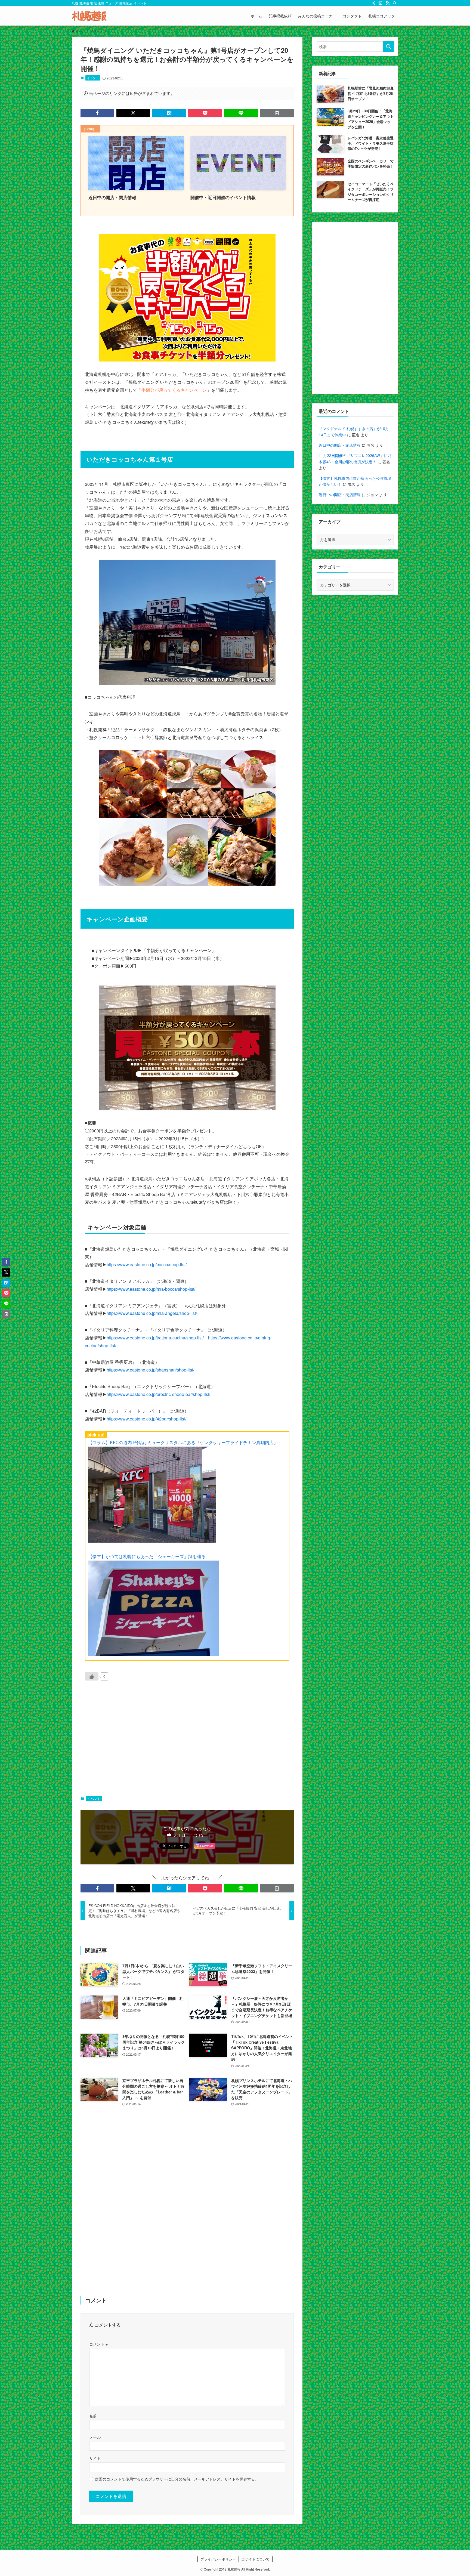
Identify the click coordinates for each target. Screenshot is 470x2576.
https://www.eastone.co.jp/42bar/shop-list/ (146, 1419)
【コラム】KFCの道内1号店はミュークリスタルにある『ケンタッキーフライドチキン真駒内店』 (183, 1442)
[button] (97, 113)
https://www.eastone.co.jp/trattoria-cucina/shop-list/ (155, 1338)
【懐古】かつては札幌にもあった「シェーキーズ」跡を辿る (147, 1556)
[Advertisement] (187, 1740)
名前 (93, 2416)
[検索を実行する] (388, 47)
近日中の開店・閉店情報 (340, 445)
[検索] (395, 3)
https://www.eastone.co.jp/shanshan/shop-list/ (150, 1370)
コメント (98, 2344)
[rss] (388, 3)
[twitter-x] (373, 3)
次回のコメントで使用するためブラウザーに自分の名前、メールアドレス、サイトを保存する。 (177, 2479)
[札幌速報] (89, 16)
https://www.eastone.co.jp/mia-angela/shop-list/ (152, 1313)
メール (95, 2437)
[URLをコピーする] (277, 113)
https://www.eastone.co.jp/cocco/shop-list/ (147, 1264)
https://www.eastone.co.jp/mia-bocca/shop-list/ (151, 1289)
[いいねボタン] (92, 1676)
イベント (93, 78)
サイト (95, 2458)
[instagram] (381, 3)
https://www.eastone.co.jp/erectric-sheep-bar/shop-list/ (158, 1394)
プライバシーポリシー (218, 2559)
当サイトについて (255, 2559)
